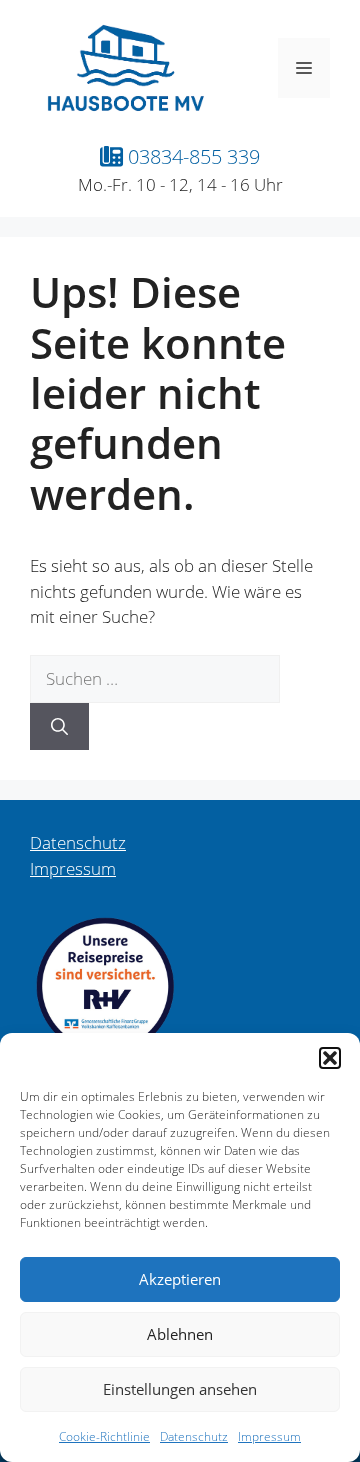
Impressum (269, 1436)
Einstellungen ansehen (180, 1389)
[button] (330, 1058)
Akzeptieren (180, 1279)
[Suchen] (59, 727)
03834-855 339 (191, 156)
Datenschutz (194, 1436)
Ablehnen (180, 1334)
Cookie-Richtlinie (104, 1436)
